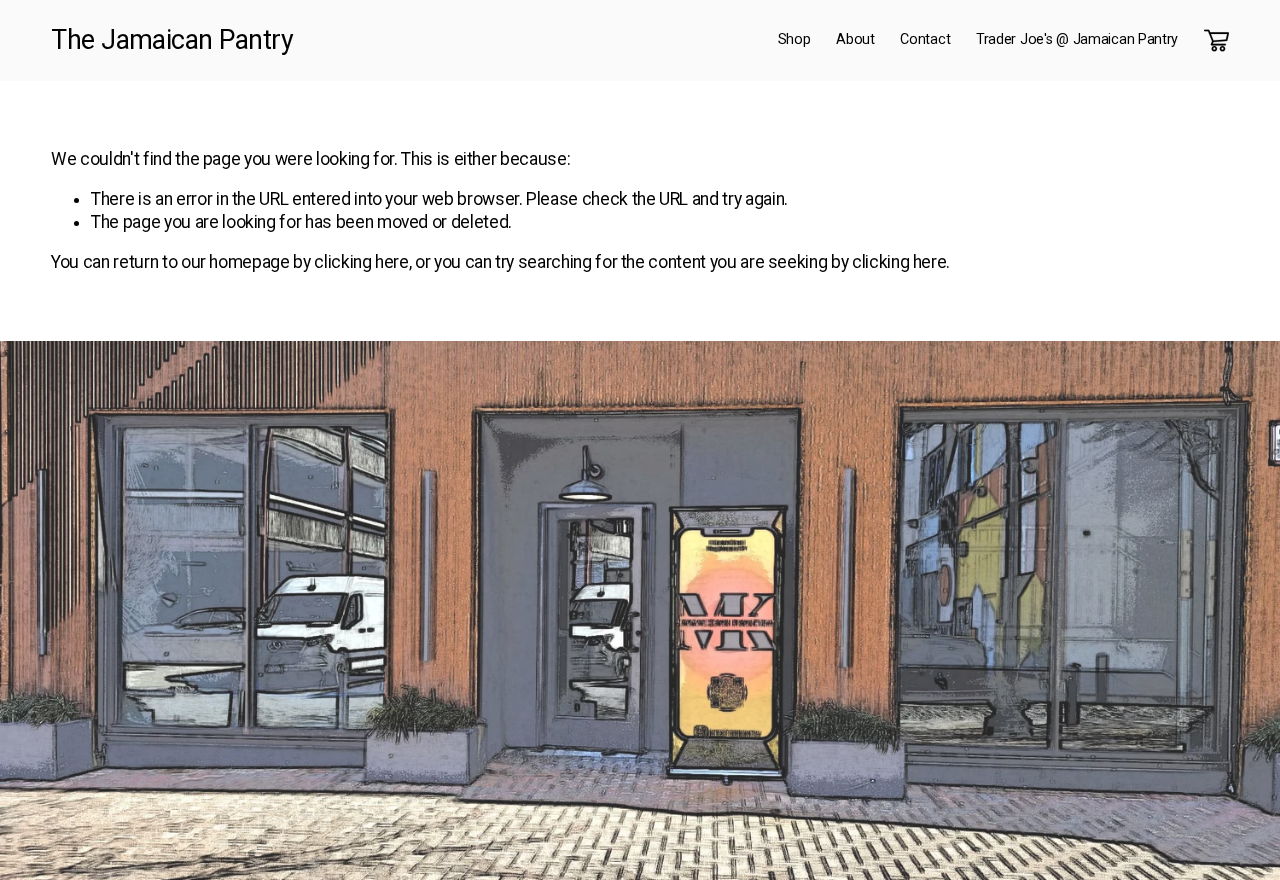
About (855, 39)
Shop (794, 39)
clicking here (361, 262)
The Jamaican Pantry (172, 40)
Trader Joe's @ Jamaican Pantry (1077, 39)
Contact (925, 39)
